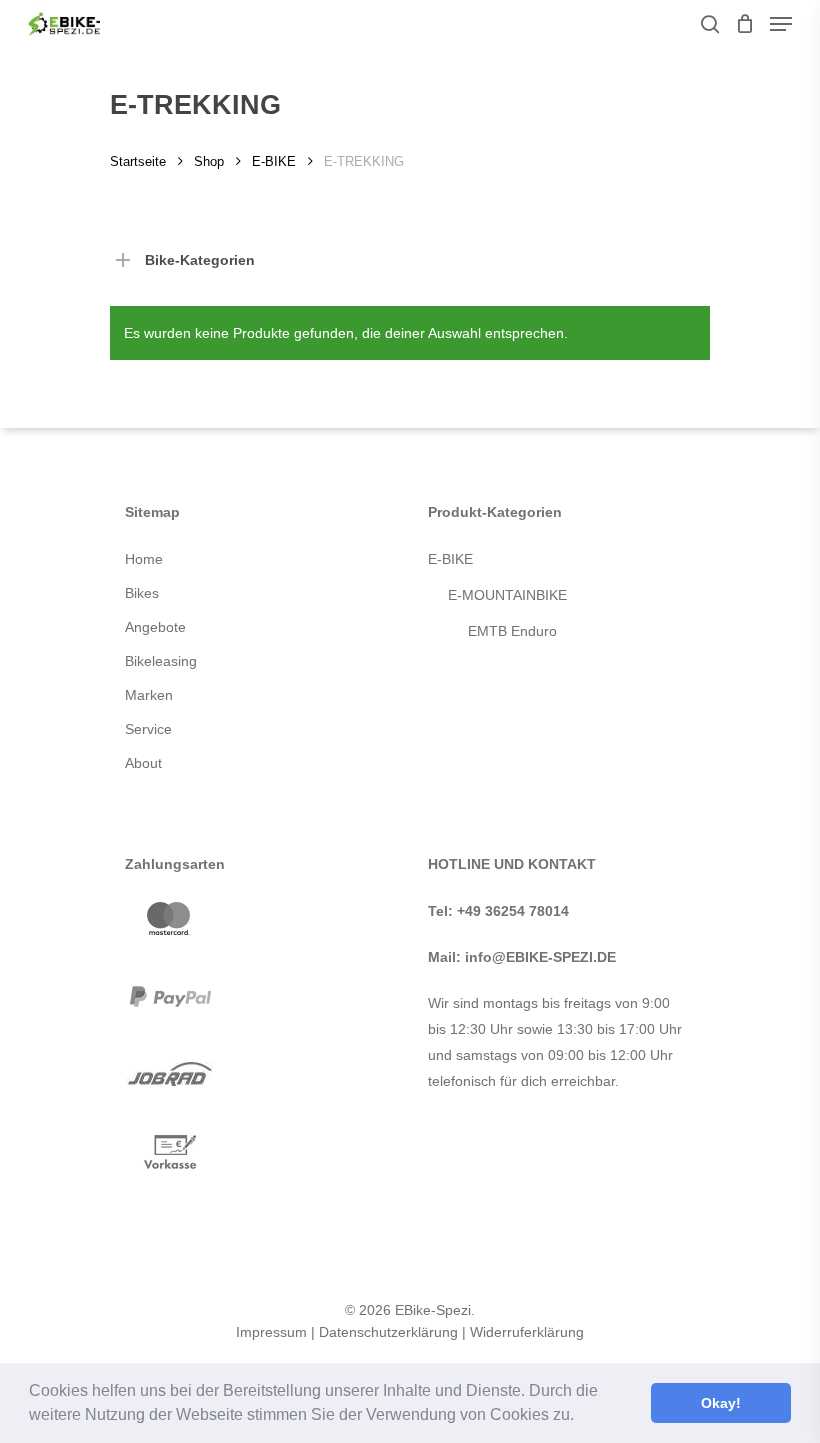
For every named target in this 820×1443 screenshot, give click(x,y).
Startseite (138, 161)
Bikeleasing (161, 661)
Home (144, 559)
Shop (209, 161)
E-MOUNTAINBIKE (507, 595)
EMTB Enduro (512, 631)
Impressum (271, 1332)
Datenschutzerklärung (388, 1332)
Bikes (142, 593)
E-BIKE (274, 161)
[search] (710, 24)
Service (148, 729)
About (143, 763)
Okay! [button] (721, 1403)
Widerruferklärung (527, 1332)
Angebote (155, 627)
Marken (149, 695)
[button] (581, 1417)
